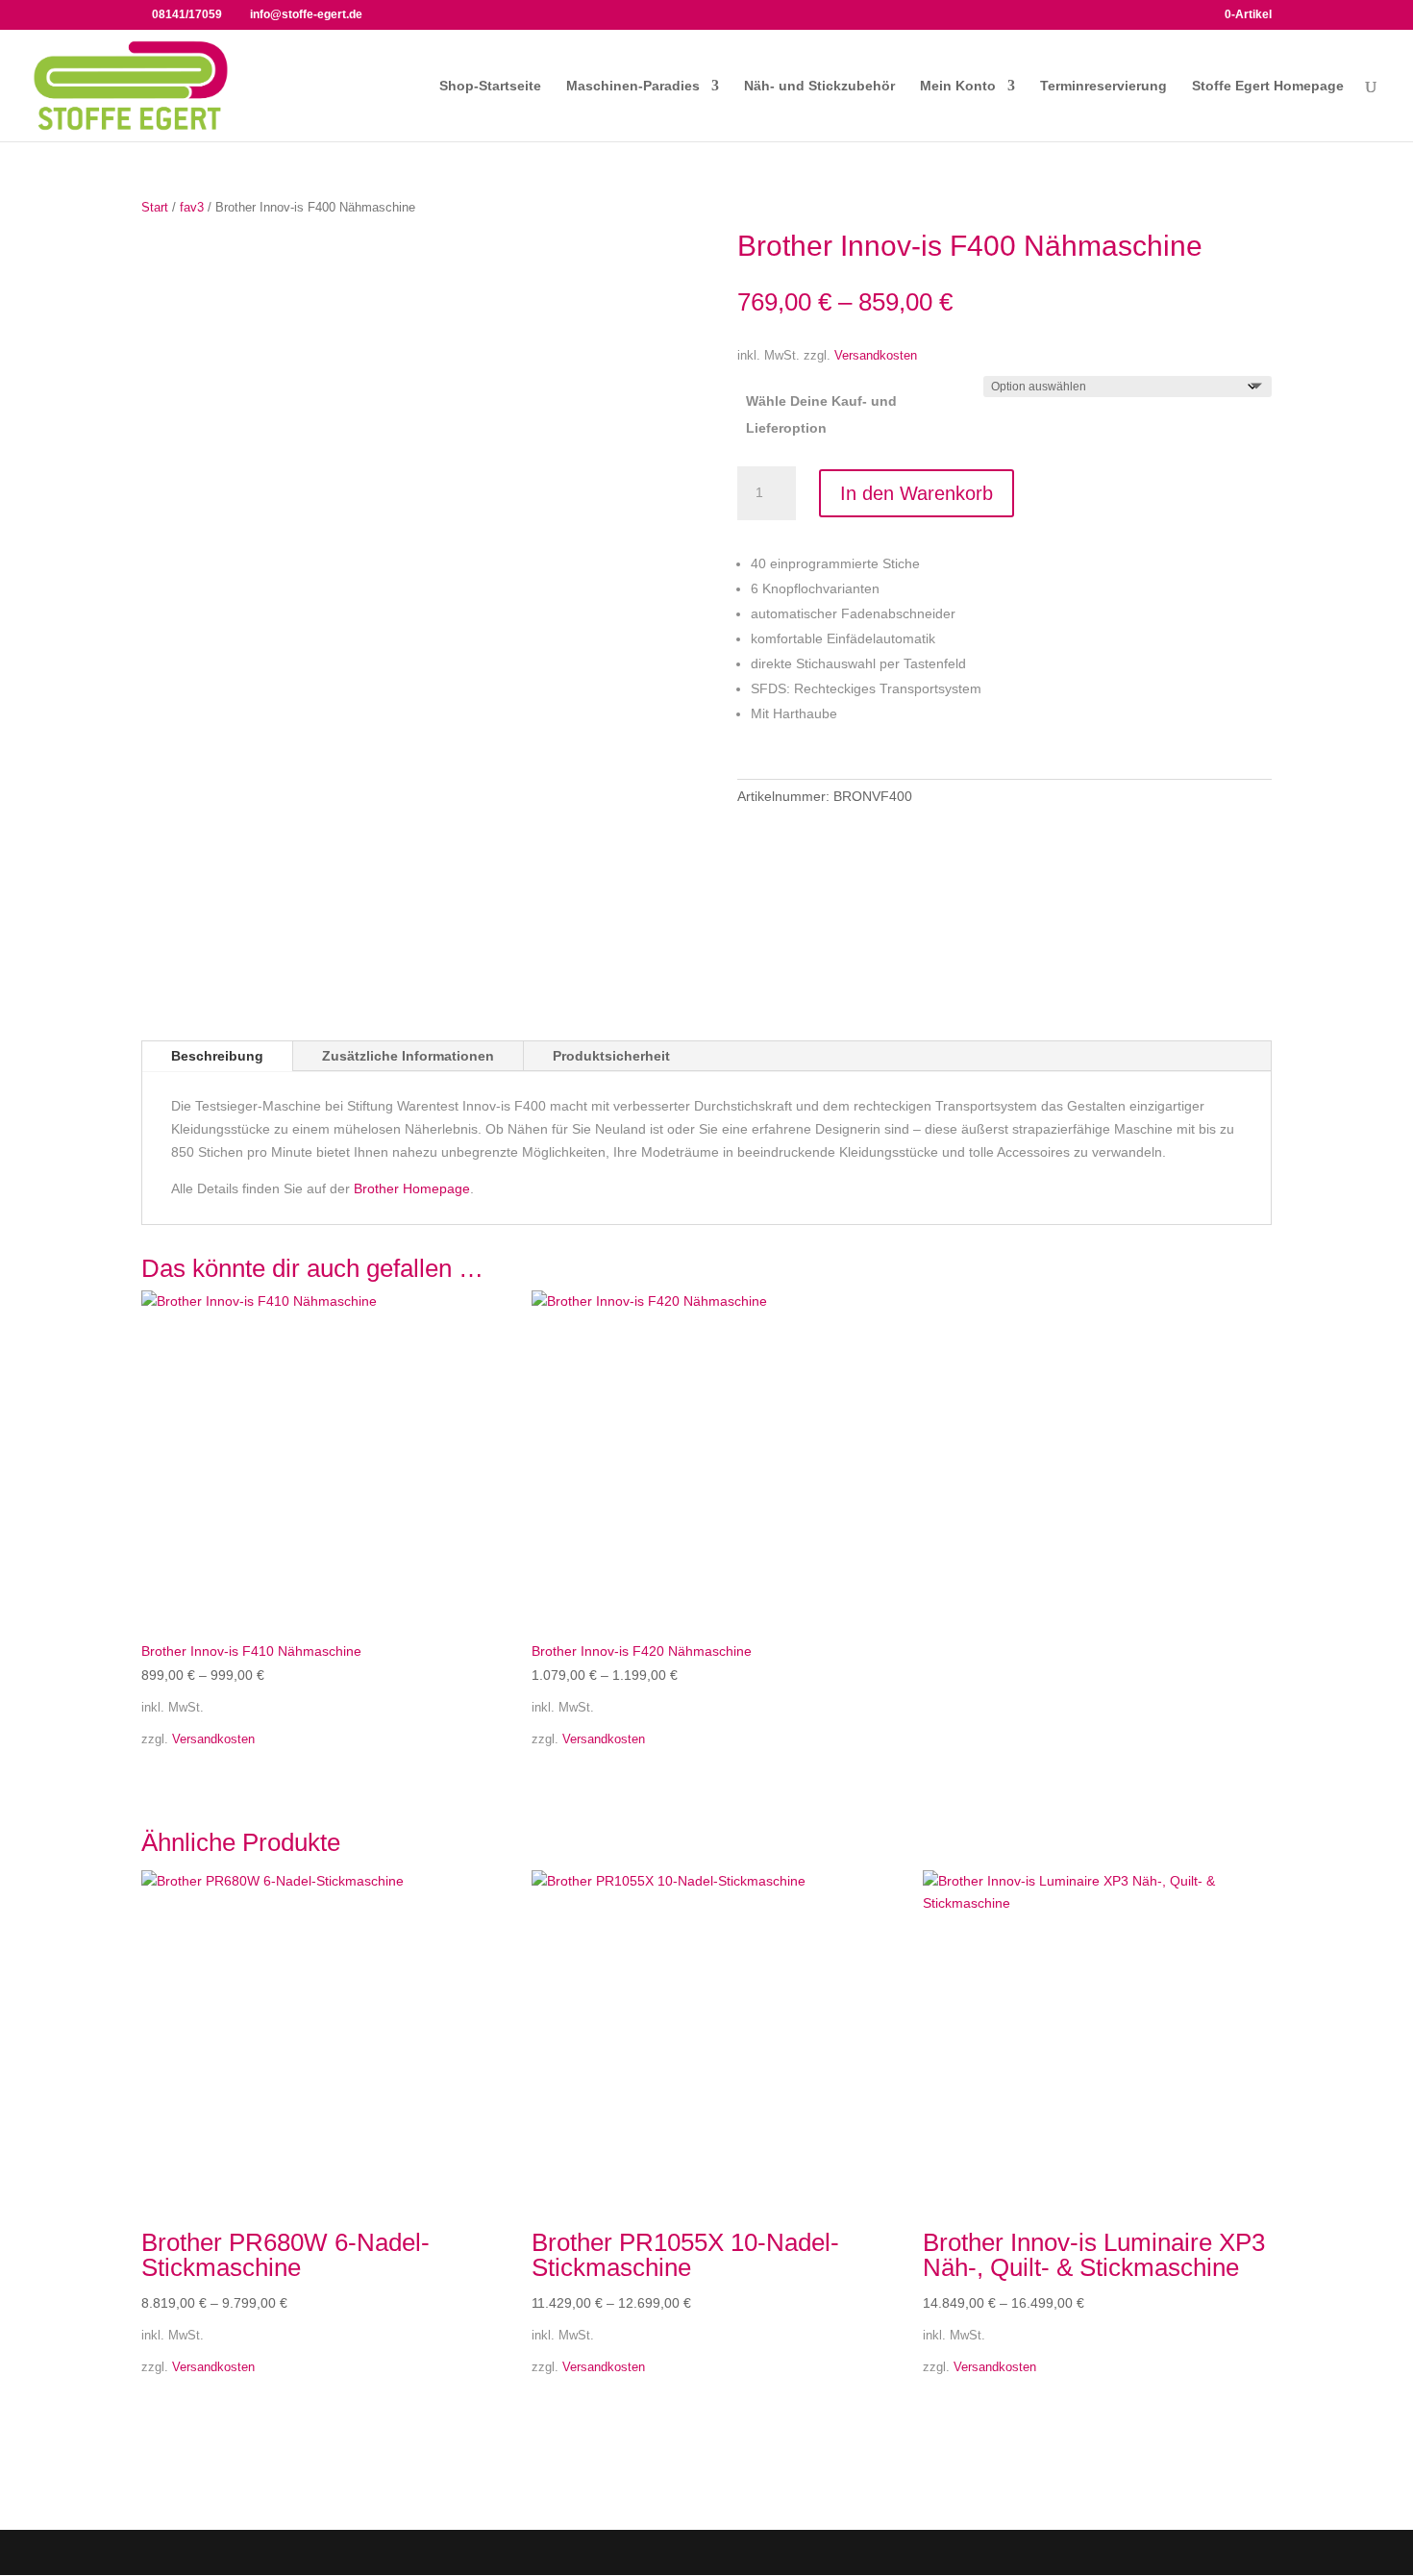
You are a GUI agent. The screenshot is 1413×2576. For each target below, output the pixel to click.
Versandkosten (876, 356)
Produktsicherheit (611, 1056)
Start (155, 207)
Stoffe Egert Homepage (1268, 86)
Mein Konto (958, 86)
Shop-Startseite (490, 86)
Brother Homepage (412, 1188)
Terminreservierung (1103, 86)
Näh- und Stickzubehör (819, 86)
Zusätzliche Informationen (408, 1056)
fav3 (192, 207)
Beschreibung (217, 1056)
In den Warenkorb (917, 493)
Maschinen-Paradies (633, 86)
